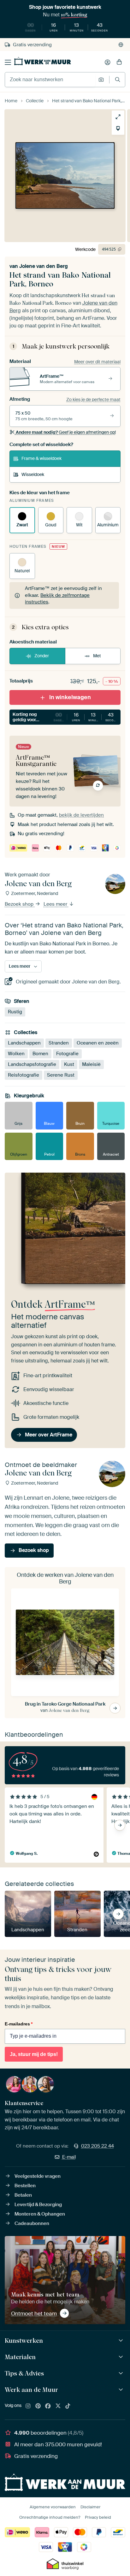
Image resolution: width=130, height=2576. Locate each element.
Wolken (16, 1054)
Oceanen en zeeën (98, 1043)
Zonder (42, 656)
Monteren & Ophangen (40, 2214)
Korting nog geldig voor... (67, 717)
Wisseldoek (33, 474)
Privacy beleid (98, 2517)
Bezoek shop (20, 904)
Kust (69, 1064)
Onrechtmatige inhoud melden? (50, 2517)
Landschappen (24, 1043)
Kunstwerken (24, 2341)
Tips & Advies (24, 2373)
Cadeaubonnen (32, 2223)
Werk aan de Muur (31, 2390)
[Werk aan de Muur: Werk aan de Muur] (122, 2390)
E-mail (69, 2157)
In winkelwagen (70, 697)
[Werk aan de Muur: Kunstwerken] (122, 2341)
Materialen (20, 2357)
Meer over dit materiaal (97, 362)
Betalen (23, 2195)
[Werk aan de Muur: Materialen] (122, 2357)
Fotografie (67, 1054)
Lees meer (56, 904)
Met (97, 656)
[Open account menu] (108, 62)
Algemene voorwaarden (53, 2507)
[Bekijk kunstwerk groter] (118, 117)
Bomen (40, 1054)
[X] (58, 2406)
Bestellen (25, 2186)
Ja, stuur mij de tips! (34, 2054)
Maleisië (91, 1064)
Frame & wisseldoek (41, 458)
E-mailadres (19, 2024)
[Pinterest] (38, 2406)
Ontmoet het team (34, 2313)
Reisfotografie (24, 1075)
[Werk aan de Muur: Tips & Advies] (122, 2373)
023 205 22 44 (98, 2146)
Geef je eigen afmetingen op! (66, 432)
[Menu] (8, 62)
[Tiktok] (68, 2406)
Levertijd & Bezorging (38, 2205)
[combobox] (50, 80)
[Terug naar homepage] (43, 61)
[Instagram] (28, 2406)
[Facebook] (48, 2406)
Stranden (59, 1043)
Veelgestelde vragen (38, 2176)
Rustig (15, 1012)
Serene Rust (61, 1075)
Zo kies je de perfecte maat (93, 399)
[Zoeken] (118, 79)
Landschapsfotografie (32, 1064)
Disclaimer (91, 2507)
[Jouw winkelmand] (119, 62)
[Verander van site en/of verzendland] (121, 45)
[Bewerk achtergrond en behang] (118, 128)
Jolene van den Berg (44, 266)
